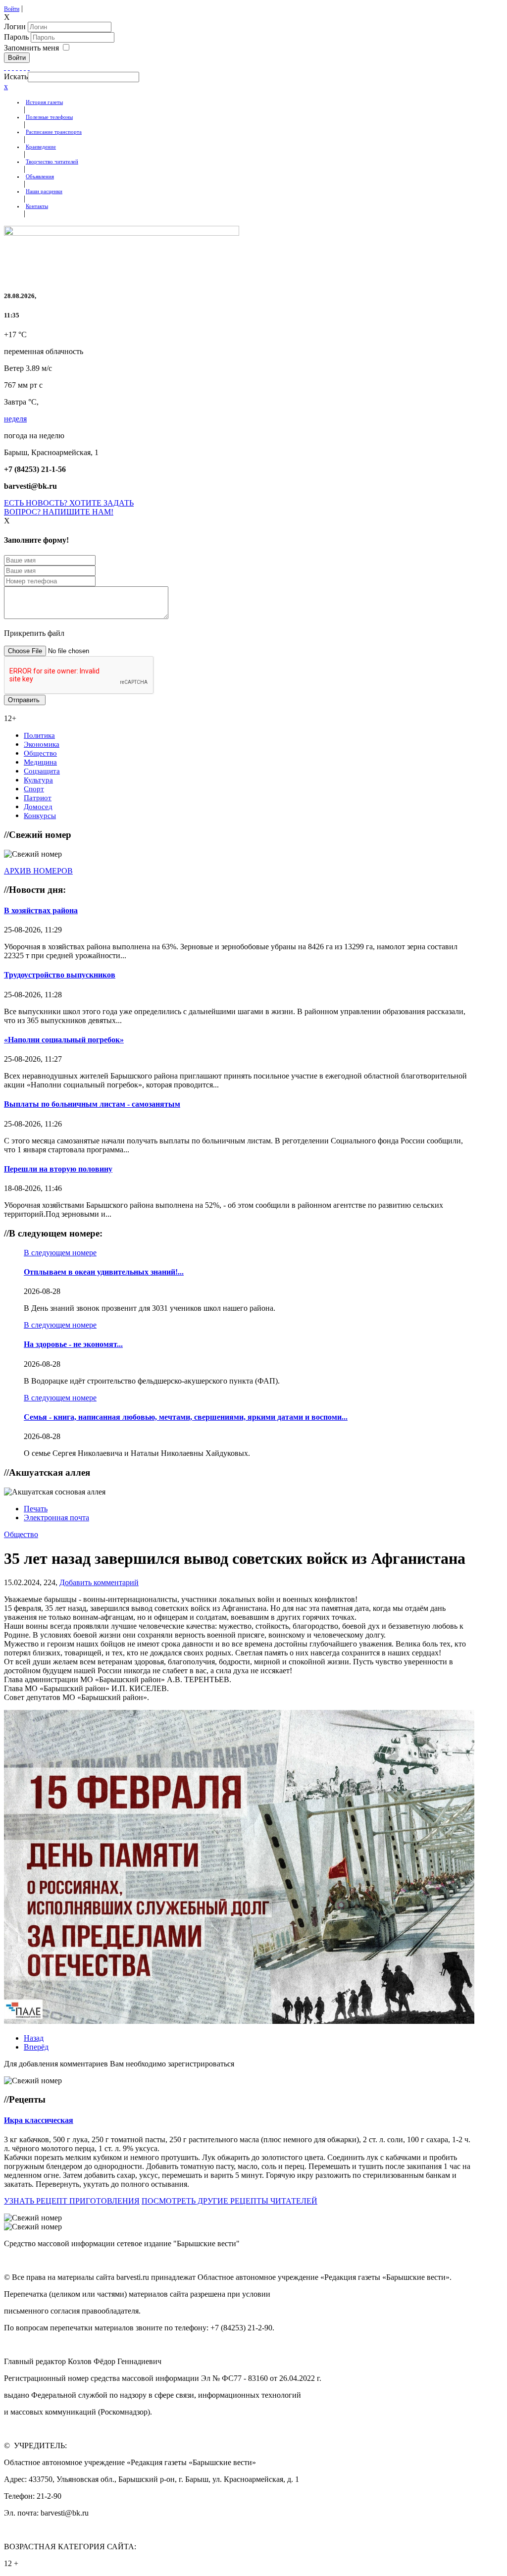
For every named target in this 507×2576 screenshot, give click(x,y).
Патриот (38, 798)
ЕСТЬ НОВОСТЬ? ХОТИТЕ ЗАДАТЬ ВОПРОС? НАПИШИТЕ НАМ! (69, 507)
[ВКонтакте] (21, 67)
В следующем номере (60, 1253)
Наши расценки (44, 191)
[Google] (9, 67)
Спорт (34, 789)
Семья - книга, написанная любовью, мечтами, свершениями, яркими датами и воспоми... (186, 1417)
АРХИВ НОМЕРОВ (38, 871)
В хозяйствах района (41, 910)
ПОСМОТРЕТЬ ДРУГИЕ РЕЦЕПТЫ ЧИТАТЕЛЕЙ (229, 2201)
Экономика (42, 744)
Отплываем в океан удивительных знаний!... (104, 1272)
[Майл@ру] (13, 67)
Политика (39, 735)
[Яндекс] (25, 67)
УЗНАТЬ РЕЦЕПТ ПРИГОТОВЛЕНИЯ (72, 2201)
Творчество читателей (52, 161)
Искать (16, 77)
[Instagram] (29, 67)
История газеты (44, 102)
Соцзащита (42, 771)
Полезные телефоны (49, 117)
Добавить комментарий (99, 1582)
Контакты (37, 206)
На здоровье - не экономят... (73, 1344)
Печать (36, 1509)
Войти (12, 9)
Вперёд (36, 2047)
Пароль (17, 37)
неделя (15, 419)
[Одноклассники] (17, 67)
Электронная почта (56, 1518)
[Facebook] (5, 67)
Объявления (40, 176)
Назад (34, 2038)
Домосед (38, 807)
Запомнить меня (31, 48)
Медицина (40, 762)
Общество (40, 753)
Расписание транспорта (54, 132)
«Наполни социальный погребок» (64, 1040)
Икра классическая (39, 2120)
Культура (38, 780)
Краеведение (41, 147)
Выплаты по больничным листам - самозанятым (92, 1104)
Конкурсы (40, 816)
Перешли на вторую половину (58, 1169)
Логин (15, 26)
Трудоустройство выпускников (60, 975)
